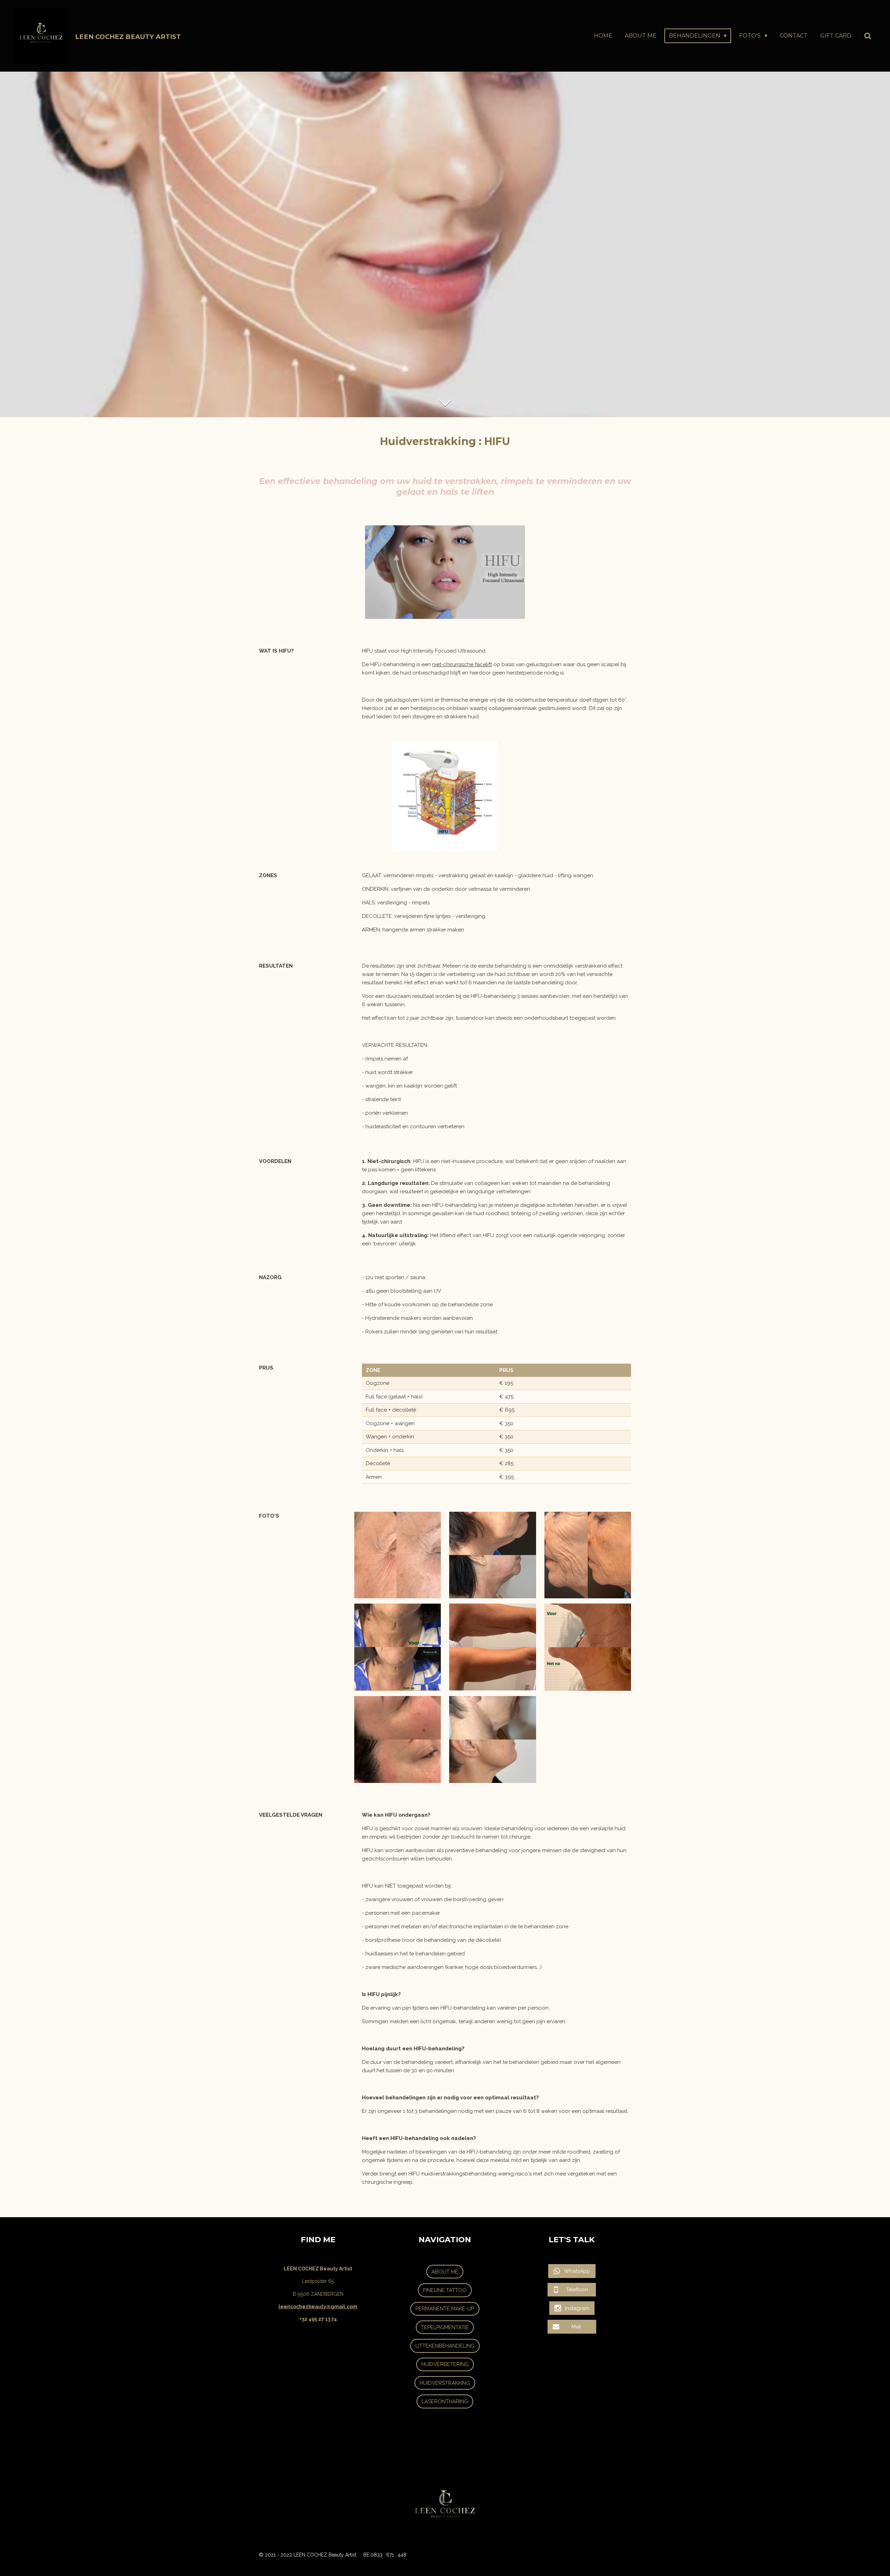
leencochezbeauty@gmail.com (318, 2307)
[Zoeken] (868, 36)
